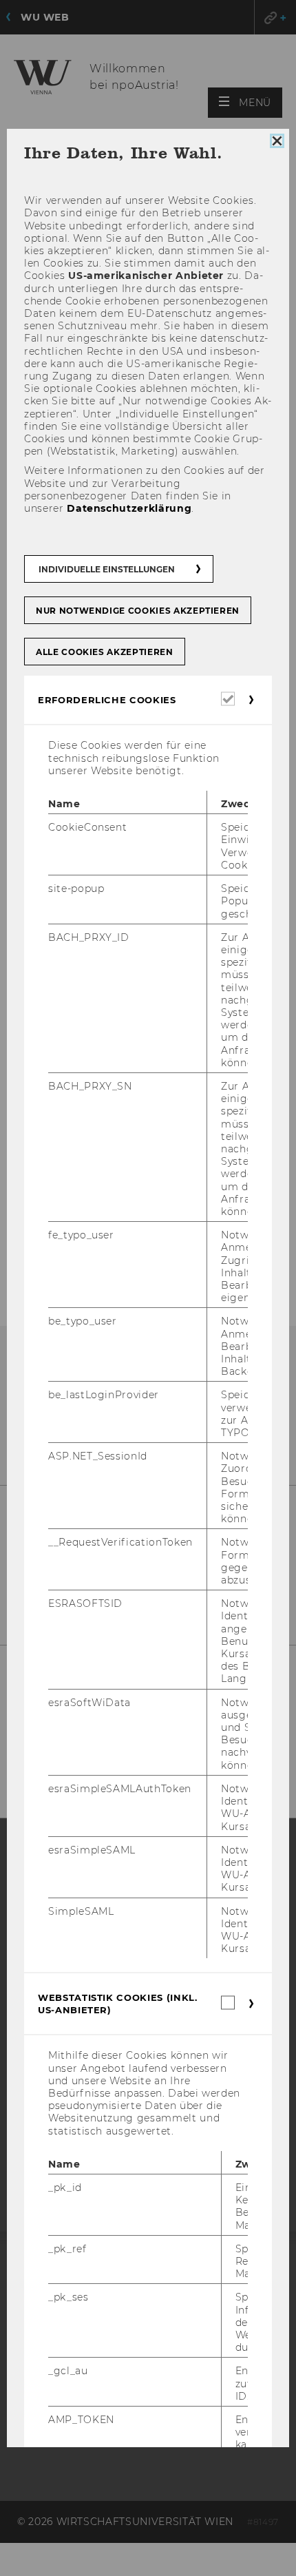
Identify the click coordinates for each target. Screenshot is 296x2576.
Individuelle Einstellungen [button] (107, 569)
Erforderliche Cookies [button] (107, 700)
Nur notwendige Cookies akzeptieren (138, 611)
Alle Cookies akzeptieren (105, 652)
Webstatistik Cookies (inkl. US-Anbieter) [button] (118, 2004)
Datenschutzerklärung (129, 508)
